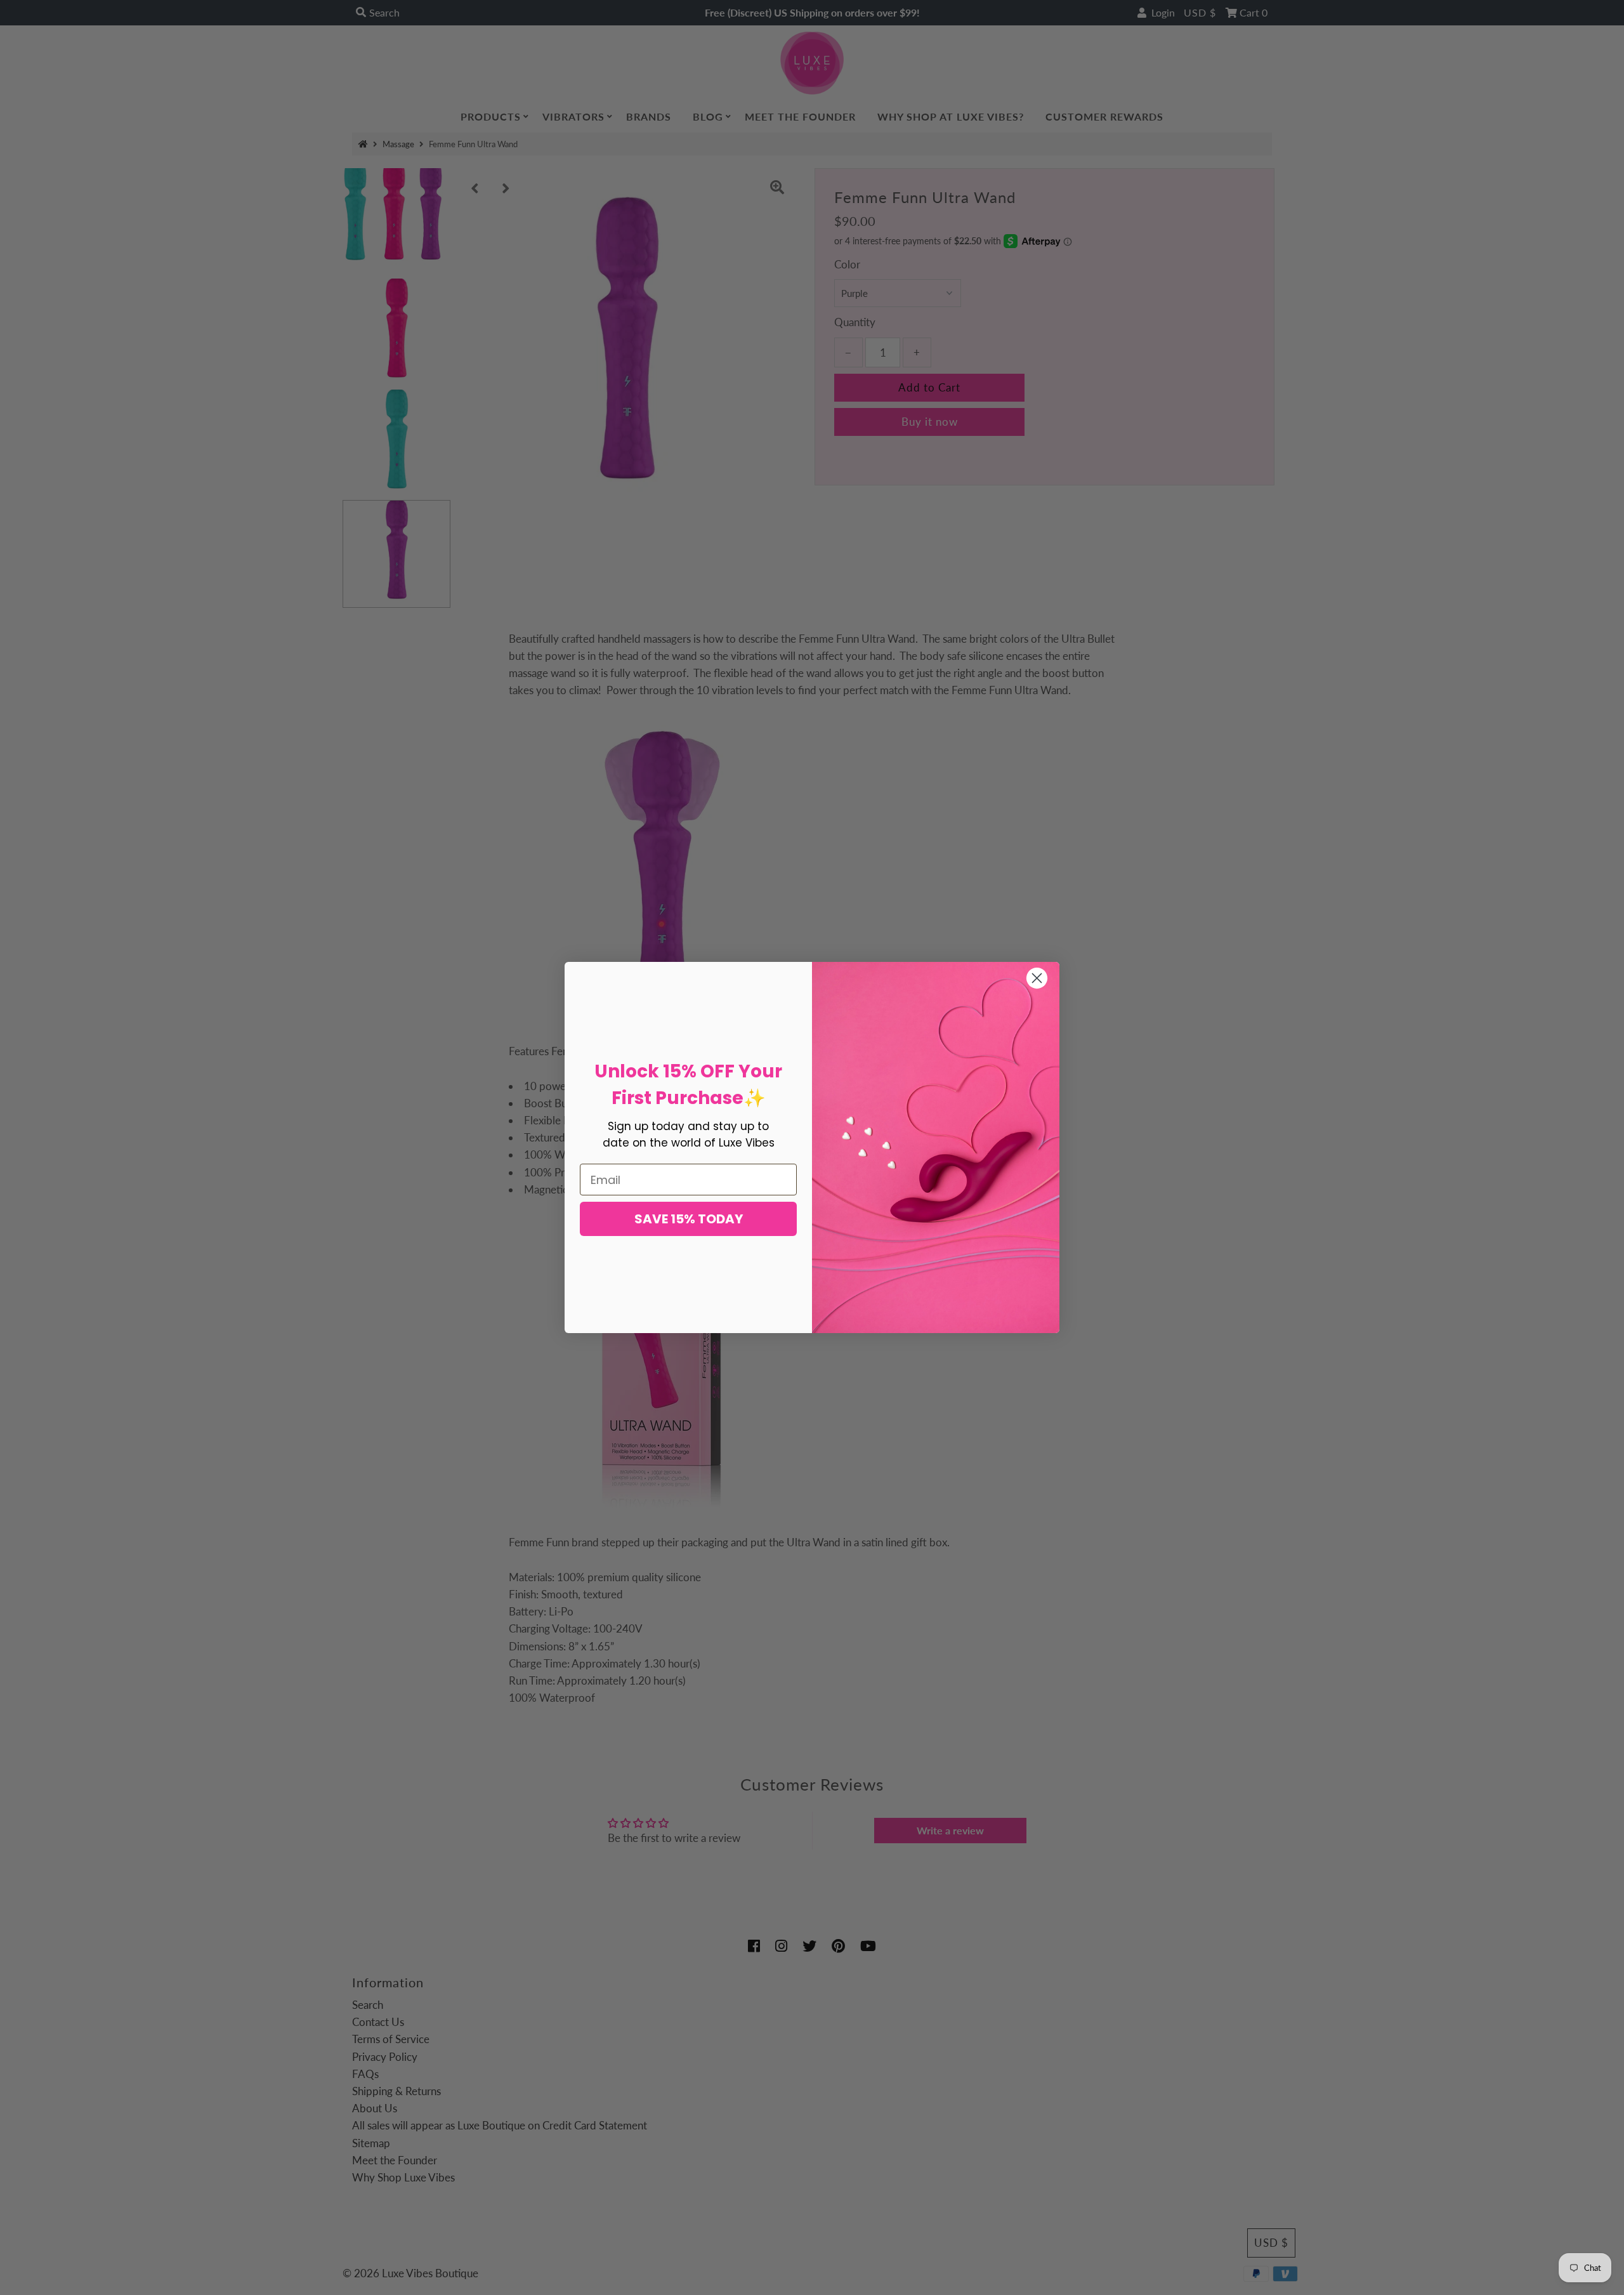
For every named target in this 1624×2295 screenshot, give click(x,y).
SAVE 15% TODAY (689, 1219)
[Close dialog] (1037, 978)
